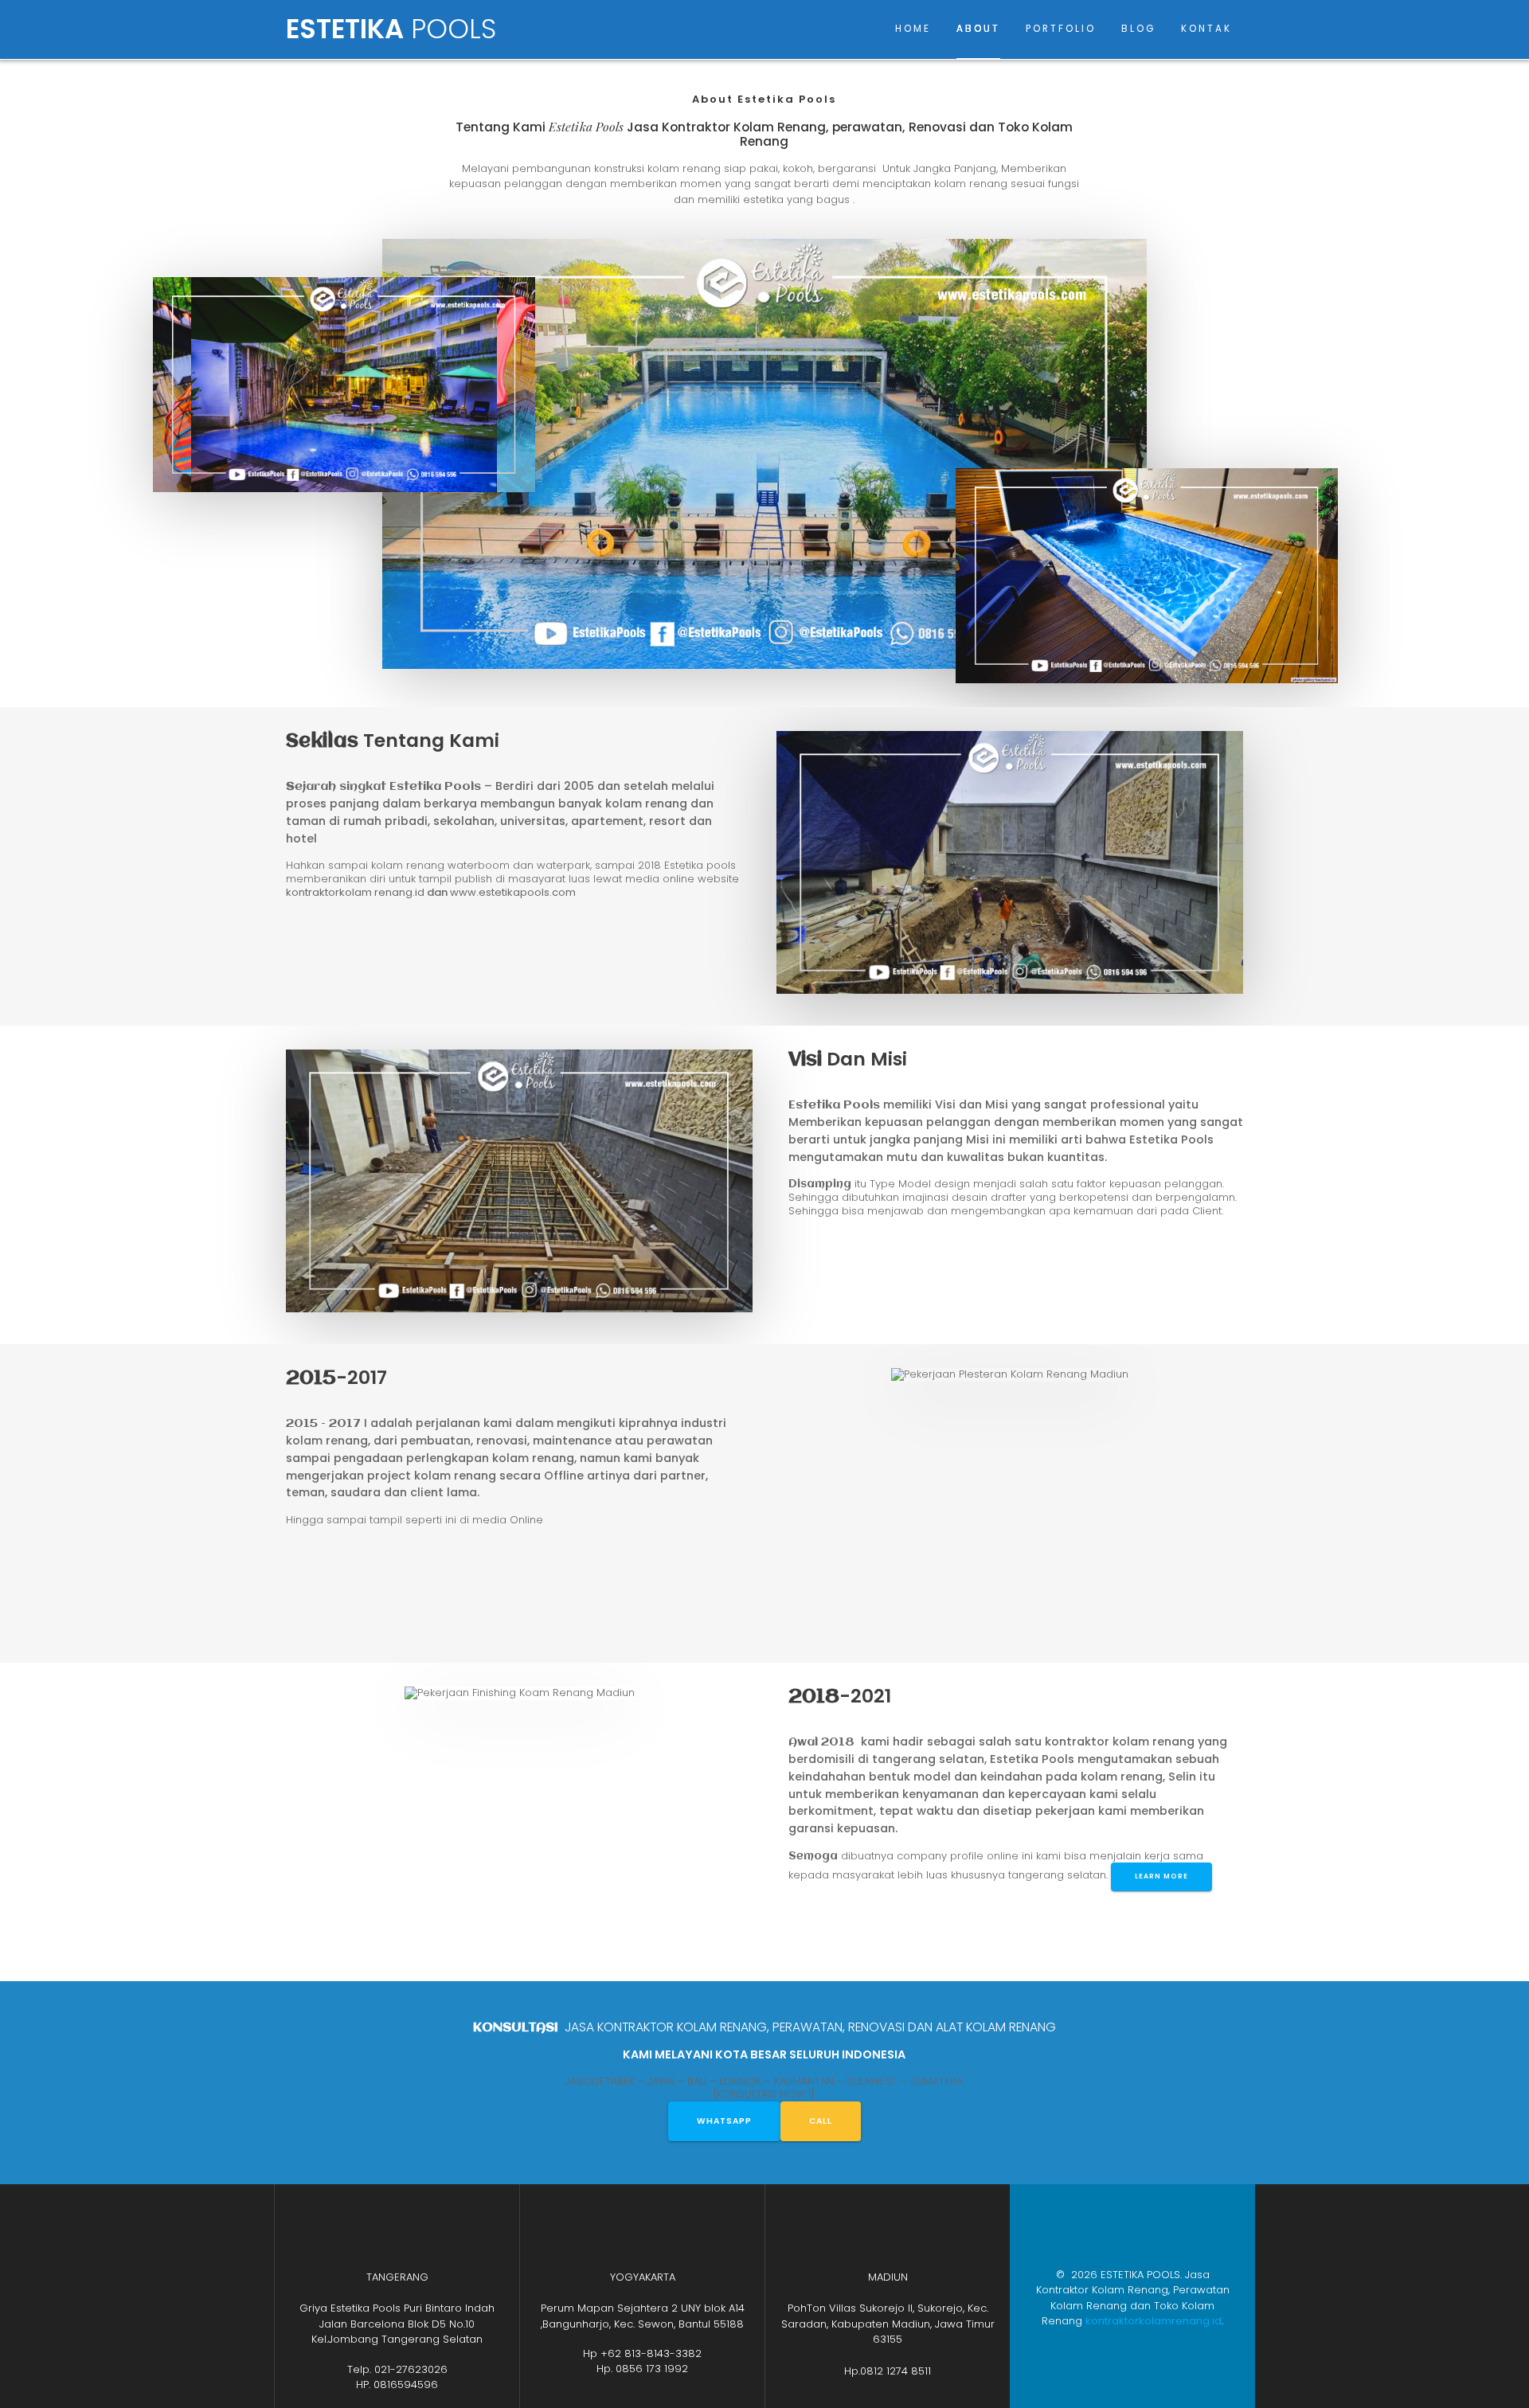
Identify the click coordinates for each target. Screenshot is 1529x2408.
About (978, 29)
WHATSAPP (724, 2121)
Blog (1138, 29)
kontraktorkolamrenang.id (1154, 2321)
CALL (821, 2121)
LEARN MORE (1161, 1876)
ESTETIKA (391, 29)
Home (913, 29)
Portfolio (1061, 29)
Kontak (1206, 29)
